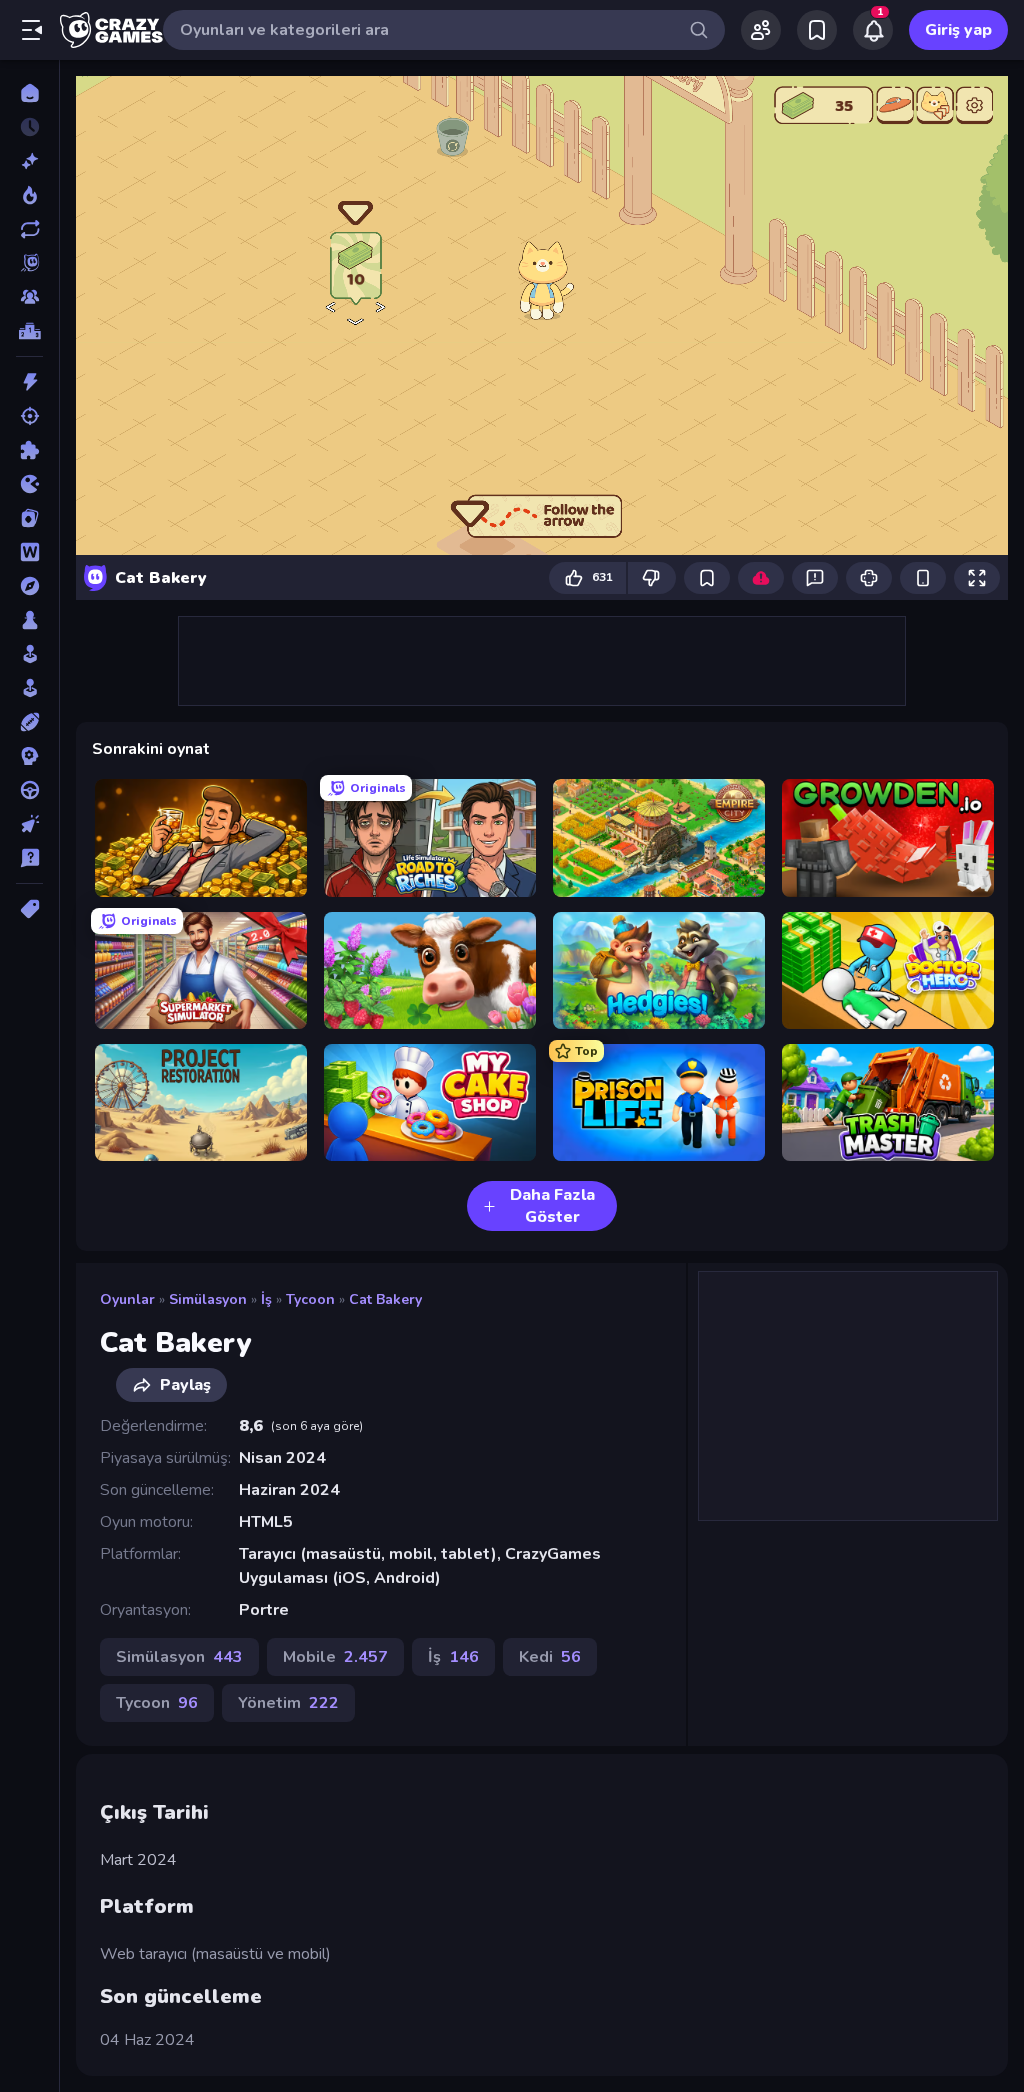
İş (266, 1299)
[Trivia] (29, 858)
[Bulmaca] (29, 450)
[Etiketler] (29, 909)
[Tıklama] (29, 824)
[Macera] (29, 586)
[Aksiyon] (29, 382)
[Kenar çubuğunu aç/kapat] (32, 30)
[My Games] (817, 30)
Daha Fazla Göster (552, 1206)
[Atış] (29, 416)
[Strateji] (29, 756)
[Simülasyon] (29, 688)
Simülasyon (208, 1299)
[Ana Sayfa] (29, 93)
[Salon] (29, 654)
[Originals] (29, 263)
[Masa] (29, 620)
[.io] (29, 484)
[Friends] (761, 30)
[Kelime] (29, 552)
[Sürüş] (29, 790)
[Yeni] (29, 161)
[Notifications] (873, 30)
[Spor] (29, 722)
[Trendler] (29, 195)
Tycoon (310, 1299)
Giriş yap (958, 30)
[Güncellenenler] (29, 229)
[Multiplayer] (29, 297)
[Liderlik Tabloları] (29, 331)
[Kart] (29, 518)
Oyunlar (127, 1299)
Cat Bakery (385, 1299)
